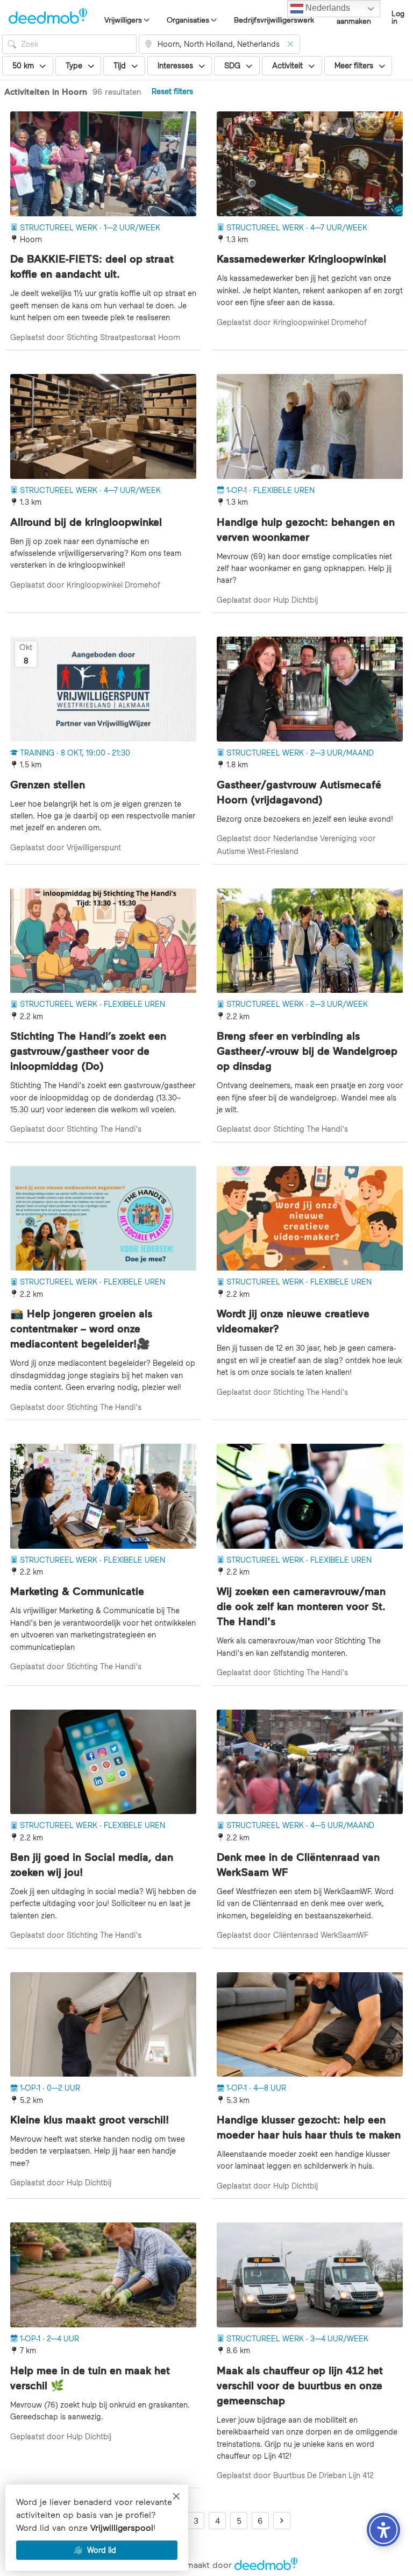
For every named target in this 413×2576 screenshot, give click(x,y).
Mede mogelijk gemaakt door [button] (206, 2565)
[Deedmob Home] (48, 17)
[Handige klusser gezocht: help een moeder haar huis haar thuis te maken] (310, 2025)
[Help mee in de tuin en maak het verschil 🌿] (103, 2275)
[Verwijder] (290, 44)
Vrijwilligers (123, 20)
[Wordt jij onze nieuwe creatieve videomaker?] (310, 1219)
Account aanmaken (354, 17)
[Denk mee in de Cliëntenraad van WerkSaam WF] (310, 1762)
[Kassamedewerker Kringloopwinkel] (310, 164)
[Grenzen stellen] (103, 689)
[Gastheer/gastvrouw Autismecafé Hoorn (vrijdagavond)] (310, 689)
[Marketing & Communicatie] (103, 1496)
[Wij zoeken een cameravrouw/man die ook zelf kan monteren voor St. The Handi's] (310, 1496)
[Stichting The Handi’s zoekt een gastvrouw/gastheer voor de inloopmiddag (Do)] (103, 941)
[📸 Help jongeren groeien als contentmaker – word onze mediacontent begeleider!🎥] (103, 1219)
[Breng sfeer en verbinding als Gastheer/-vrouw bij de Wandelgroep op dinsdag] (310, 941)
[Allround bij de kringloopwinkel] (103, 426)
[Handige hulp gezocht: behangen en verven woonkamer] (310, 426)
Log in (398, 17)
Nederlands (327, 8)
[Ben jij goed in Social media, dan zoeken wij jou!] (103, 1762)
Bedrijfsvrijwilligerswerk (274, 20)
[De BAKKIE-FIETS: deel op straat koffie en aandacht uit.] (103, 164)
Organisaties (188, 20)
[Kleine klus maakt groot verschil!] (103, 2025)
